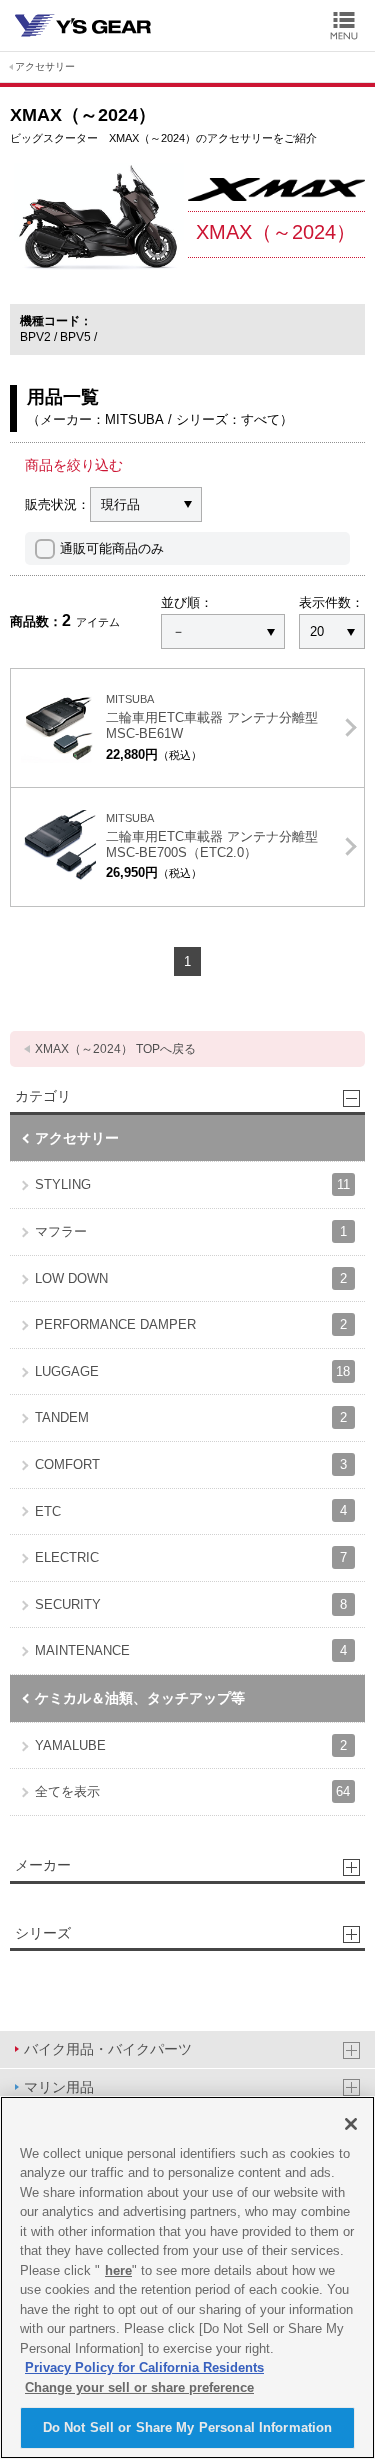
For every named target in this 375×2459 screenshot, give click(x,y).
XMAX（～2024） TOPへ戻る (115, 1049)
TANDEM (191, 1417)
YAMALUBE (191, 1745)
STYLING (192, 1184)
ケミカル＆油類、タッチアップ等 (140, 1698)
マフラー (191, 1231)
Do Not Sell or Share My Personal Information (188, 2427)
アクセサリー (45, 66)
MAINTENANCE (191, 1650)
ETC (191, 1510)
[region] (187, 2277)
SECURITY (191, 1604)
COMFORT (191, 1464)
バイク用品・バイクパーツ (108, 2049)
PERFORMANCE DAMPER (191, 1324)
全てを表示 (192, 1791)
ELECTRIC (191, 1557)
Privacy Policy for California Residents (144, 2367)
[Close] (351, 2124)
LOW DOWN (191, 1278)
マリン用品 (59, 2087)
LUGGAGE (192, 1371)
